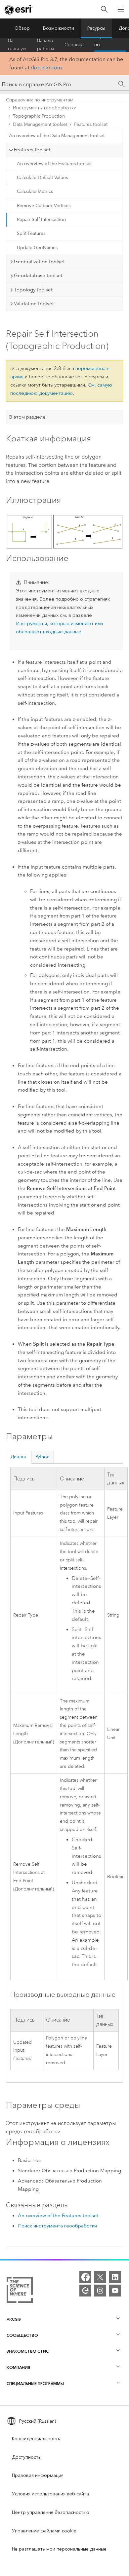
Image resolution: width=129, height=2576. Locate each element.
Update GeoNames (37, 248)
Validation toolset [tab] (34, 304)
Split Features (31, 233)
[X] (100, 2277)
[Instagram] (100, 2291)
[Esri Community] (85, 2291)
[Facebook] (85, 2277)
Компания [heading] (18, 2367)
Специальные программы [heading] (35, 2384)
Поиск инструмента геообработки (57, 2226)
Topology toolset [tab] (33, 290)
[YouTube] (115, 2291)
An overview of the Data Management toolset (57, 136)
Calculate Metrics (35, 191)
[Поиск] (104, 9)
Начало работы (45, 45)
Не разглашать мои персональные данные (59, 2549)
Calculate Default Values (42, 178)
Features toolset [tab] (32, 150)
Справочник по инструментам (110, 45)
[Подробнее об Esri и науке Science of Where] (20, 2291)
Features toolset (91, 124)
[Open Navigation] (121, 9)
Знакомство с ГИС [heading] (28, 2351)
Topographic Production (39, 116)
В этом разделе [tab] (27, 417)
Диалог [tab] (19, 1457)
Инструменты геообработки (45, 108)
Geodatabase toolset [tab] (38, 276)
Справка (74, 45)
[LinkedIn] (115, 2277)
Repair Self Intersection (41, 220)
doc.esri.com (46, 68)
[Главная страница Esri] (19, 10)
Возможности (59, 28)
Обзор (22, 28)
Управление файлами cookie (44, 2531)
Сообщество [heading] (22, 2335)
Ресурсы (96, 28)
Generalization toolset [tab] (39, 262)
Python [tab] (43, 1457)
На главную (17, 45)
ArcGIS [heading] (14, 2319)
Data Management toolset (40, 124)
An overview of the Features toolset (54, 164)
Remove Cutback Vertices (44, 206)
